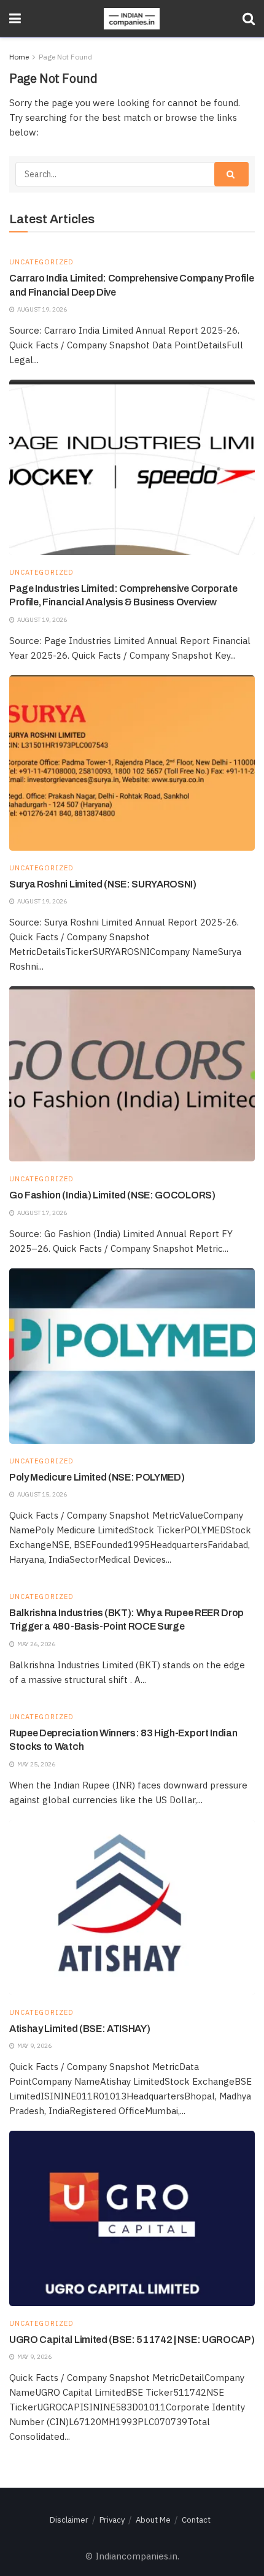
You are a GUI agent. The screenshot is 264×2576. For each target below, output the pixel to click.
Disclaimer (69, 2520)
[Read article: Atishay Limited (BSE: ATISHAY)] (132, 1907)
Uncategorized (41, 262)
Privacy (112, 2520)
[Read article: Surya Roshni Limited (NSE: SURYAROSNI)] (132, 763)
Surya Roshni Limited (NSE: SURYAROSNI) (103, 884)
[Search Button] (249, 18)
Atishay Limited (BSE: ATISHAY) (80, 2029)
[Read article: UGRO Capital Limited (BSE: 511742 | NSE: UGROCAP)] (132, 2218)
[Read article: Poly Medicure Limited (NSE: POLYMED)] (132, 1356)
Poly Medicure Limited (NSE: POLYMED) (97, 1477)
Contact (196, 2520)
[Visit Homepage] (132, 19)
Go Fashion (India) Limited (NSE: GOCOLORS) (112, 1195)
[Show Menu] (15, 18)
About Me (153, 2520)
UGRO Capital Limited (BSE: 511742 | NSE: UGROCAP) (132, 2340)
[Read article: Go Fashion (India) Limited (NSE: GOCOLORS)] (132, 1074)
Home (19, 57)
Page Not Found (65, 57)
